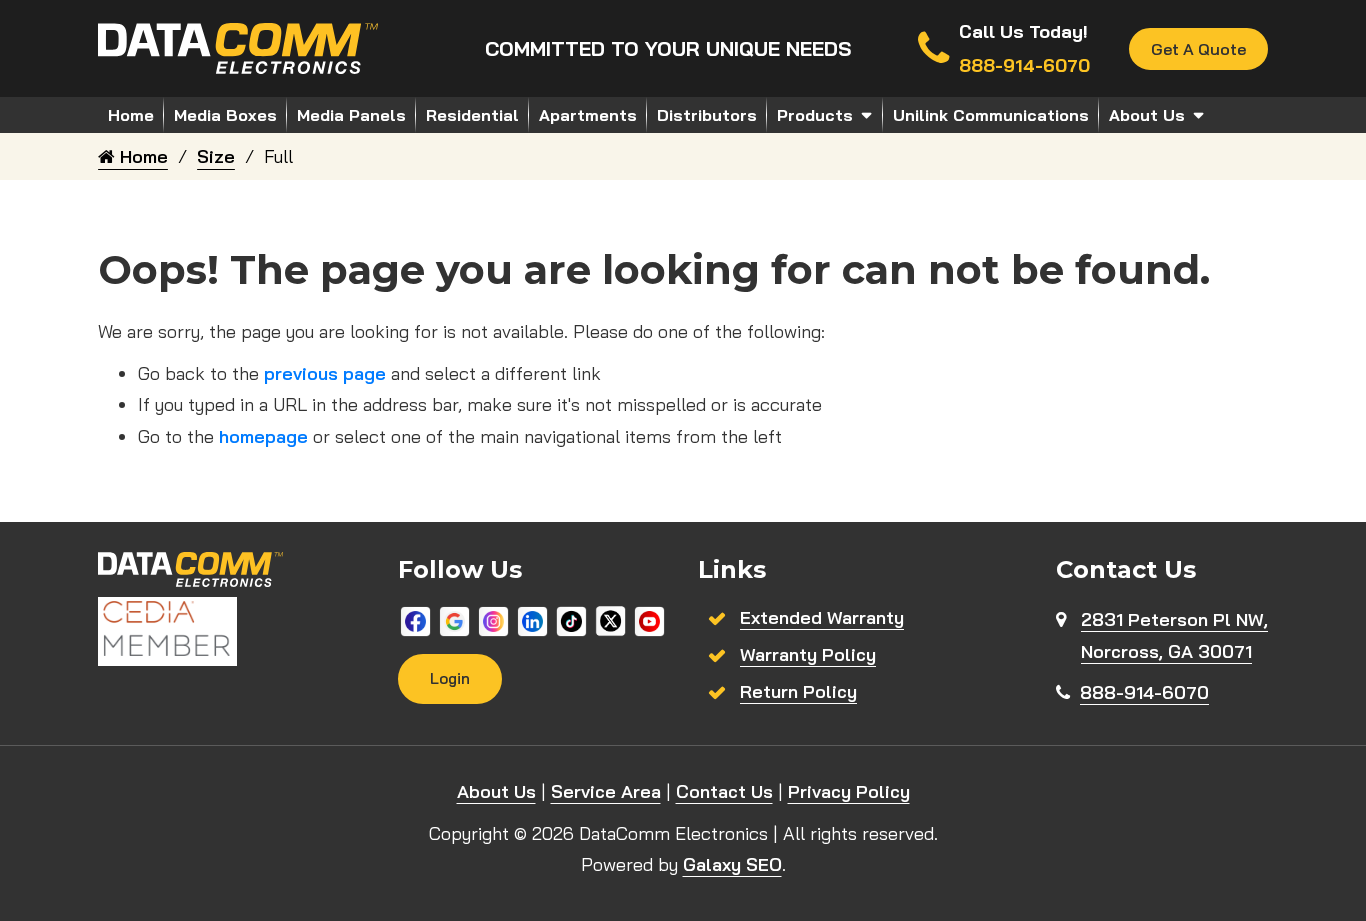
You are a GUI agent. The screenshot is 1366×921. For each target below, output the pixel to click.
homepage (263, 436)
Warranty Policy (808, 654)
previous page (325, 373)
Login (450, 678)
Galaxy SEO (732, 864)
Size (216, 156)
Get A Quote (1198, 49)
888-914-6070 (1144, 692)
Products (815, 115)
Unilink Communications (991, 115)
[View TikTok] (571, 619)
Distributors (707, 115)
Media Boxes (225, 115)
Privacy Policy (849, 791)
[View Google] (454, 619)
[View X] (610, 619)
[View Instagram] (493, 619)
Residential (472, 115)
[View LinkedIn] (532, 619)
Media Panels (351, 115)
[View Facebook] (415, 619)
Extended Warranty (822, 617)
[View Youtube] (649, 619)
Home (131, 115)
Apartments (588, 115)
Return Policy (798, 691)
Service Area (606, 791)
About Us (1147, 115)
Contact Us (724, 791)
